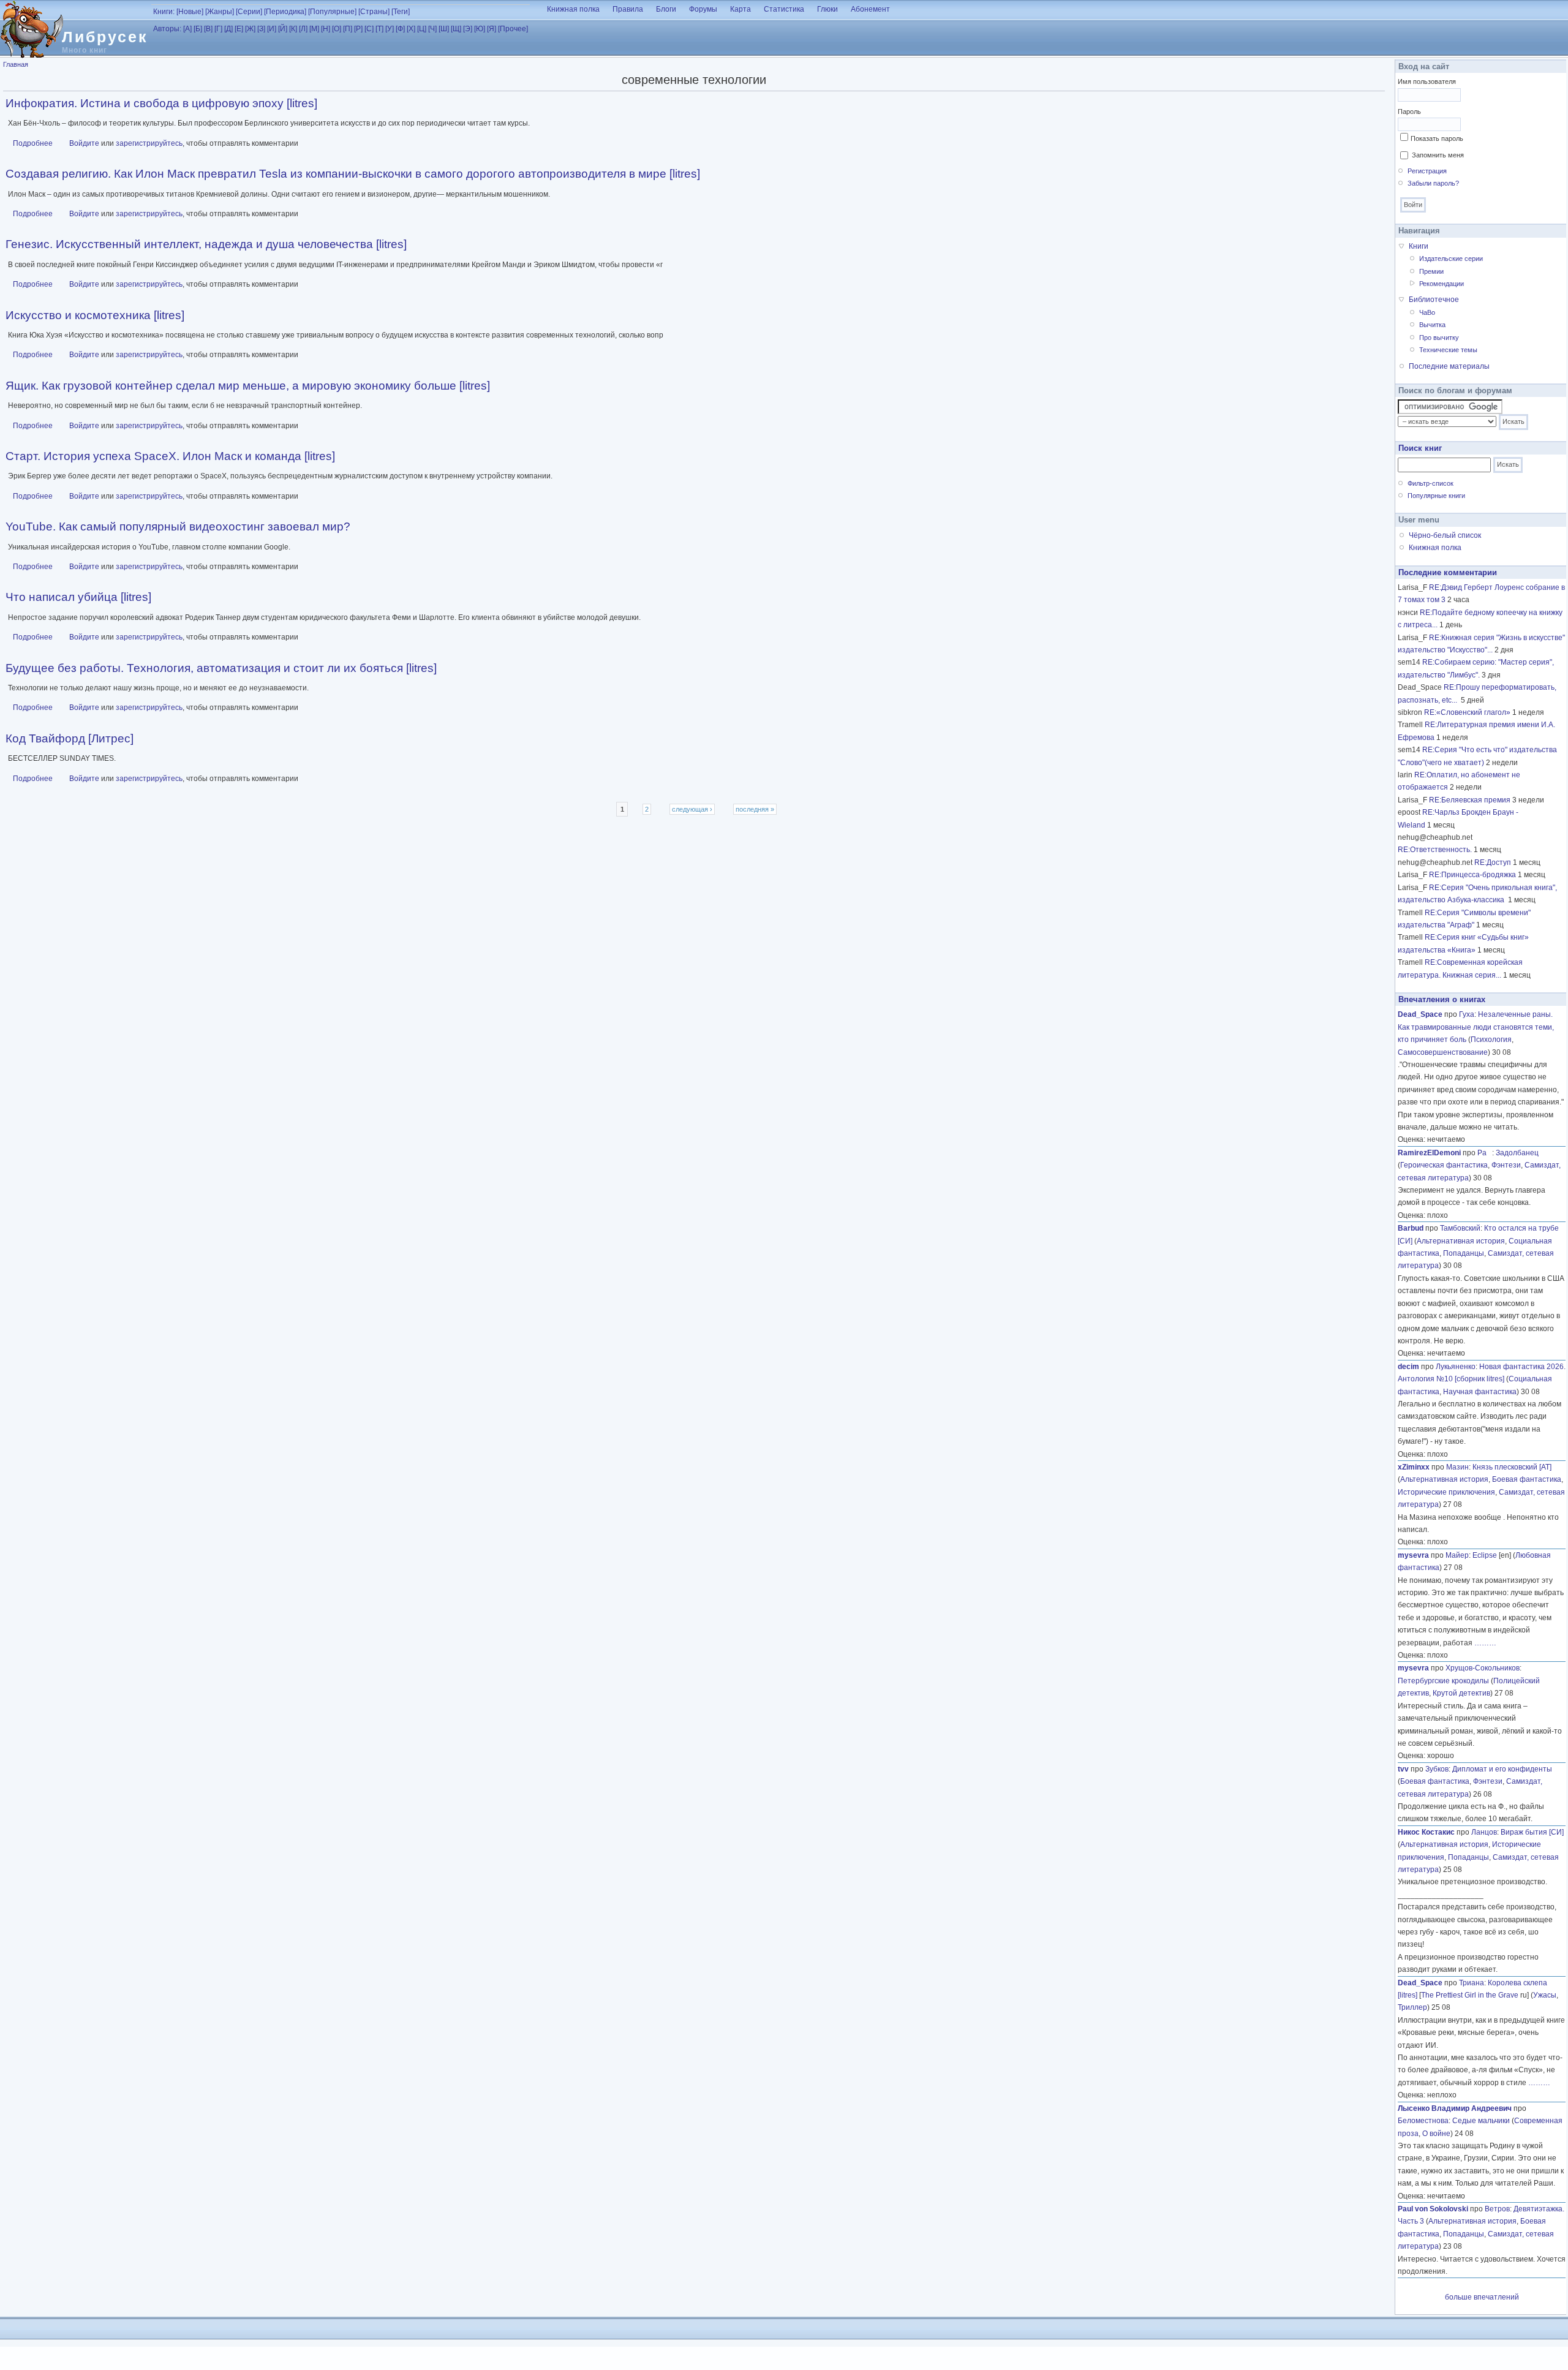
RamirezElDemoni (1429, 1153)
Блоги (666, 9)
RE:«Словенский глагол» (1467, 712)
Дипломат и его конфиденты (1502, 1769)
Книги (1419, 246)
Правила (628, 9)
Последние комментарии (1448, 572)
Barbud (1411, 1228)
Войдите (84, 143)
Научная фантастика (1480, 1392)
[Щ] (456, 29)
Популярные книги (1436, 496)
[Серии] (249, 12)
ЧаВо (1427, 312)
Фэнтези (1506, 1165)
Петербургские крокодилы (1443, 1681)
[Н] (326, 29)
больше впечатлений (1482, 2297)
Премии (1431, 271)
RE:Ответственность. (1435, 850)
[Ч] (432, 29)
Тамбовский (1460, 1228)
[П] (348, 29)
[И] (272, 29)
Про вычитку (1439, 338)
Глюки (827, 9)
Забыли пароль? (1433, 183)
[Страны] (374, 12)
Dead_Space (1420, 1014)
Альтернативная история (1461, 1241)
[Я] (492, 29)
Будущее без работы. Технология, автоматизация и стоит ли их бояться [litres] (221, 668)
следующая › (692, 809)
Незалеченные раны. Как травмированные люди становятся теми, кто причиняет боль (1476, 1027)
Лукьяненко (1456, 1367)
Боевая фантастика (1527, 1479)
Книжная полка (573, 9)
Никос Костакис (1426, 1832)
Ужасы (1545, 1995)
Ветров (1497, 2209)
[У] (390, 29)
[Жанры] (220, 12)
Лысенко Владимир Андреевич (1455, 2108)
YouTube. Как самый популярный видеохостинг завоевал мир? (178, 526)
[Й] (283, 29)
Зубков (1437, 1769)
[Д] (228, 29)
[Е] (239, 29)
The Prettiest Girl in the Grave (1470, 1995)
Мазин (1457, 1467)
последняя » (755, 809)
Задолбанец (1517, 1153)
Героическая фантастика (1444, 1165)
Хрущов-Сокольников (1483, 1668)
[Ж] (250, 29)
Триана (1472, 1983)
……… (1485, 1643)
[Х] (411, 29)
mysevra (1413, 1555)
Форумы (703, 9)
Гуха (1467, 1014)
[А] (187, 29)
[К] (293, 29)
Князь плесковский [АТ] (1512, 1467)
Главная (16, 64)
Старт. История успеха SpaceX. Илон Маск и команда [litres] (170, 456)
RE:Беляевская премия (1470, 800)
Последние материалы (1449, 366)
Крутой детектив (1461, 1693)
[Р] (358, 29)
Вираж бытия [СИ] (1532, 1832)
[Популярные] (332, 12)
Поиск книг (1420, 448)
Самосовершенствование (1443, 1052)
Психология (1491, 1040)
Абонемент (870, 9)
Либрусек (105, 37)
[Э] (468, 29)
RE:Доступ (1493, 862)
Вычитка (1432, 325)
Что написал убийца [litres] (78, 597)
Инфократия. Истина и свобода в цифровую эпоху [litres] (161, 103)
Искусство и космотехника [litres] (95, 315)
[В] (208, 29)
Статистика (784, 9)
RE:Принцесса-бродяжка (1472, 875)
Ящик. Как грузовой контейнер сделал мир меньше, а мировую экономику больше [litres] (248, 386)
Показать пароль (1437, 138)
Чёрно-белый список (1445, 535)
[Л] (303, 29)
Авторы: (167, 29)
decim (1408, 1367)
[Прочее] (513, 29)
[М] (314, 29)
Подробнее (33, 143)
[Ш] (444, 29)
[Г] (218, 29)
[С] (369, 29)
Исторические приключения (1446, 1492)
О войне (1436, 2134)
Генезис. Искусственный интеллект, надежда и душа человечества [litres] (206, 244)
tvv (1403, 1769)
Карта (741, 9)
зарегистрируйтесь (149, 143)
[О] (337, 29)
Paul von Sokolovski (1433, 2209)
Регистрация (1427, 171)
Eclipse (1485, 1555)
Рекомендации (1442, 284)
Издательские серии (1451, 259)
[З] (261, 29)
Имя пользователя (1427, 81)
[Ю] (480, 29)
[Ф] (400, 29)
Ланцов (1484, 1832)
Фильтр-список (1430, 483)
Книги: (164, 12)
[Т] (379, 29)
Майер (1457, 1555)
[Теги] (401, 12)
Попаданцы (1464, 1253)
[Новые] (190, 12)
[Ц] (422, 29)
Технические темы (1448, 350)
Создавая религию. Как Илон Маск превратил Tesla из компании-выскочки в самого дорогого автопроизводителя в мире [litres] (353, 174)
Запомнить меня (1438, 155)
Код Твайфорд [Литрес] (70, 738)
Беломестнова (1423, 2121)
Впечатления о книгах (1442, 999)
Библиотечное (1434, 300)
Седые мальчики (1481, 2121)
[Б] (198, 29)
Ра (1485, 1153)
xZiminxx (1414, 1467)
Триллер (1412, 2007)
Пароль (1409, 111)
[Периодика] (285, 12)
